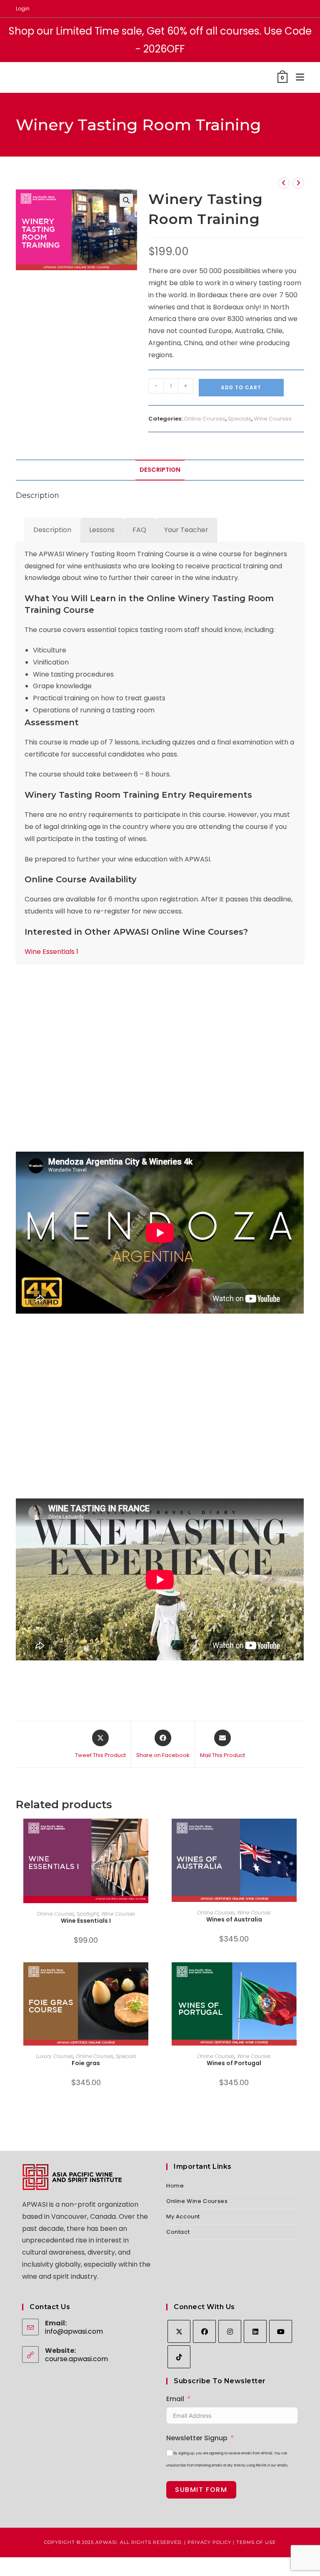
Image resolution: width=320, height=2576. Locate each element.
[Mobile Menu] (297, 77)
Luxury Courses (55, 2056)
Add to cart (241, 387)
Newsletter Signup (197, 2438)
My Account (183, 2216)
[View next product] (298, 183)
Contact (178, 2232)
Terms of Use (256, 2542)
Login (23, 9)
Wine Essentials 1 (51, 952)
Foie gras (86, 2063)
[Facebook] (204, 2331)
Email (175, 2399)
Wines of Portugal (234, 2063)
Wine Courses (273, 419)
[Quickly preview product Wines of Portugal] (301, 1977)
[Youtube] (281, 2331)
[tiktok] (179, 2357)
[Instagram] (230, 2331)
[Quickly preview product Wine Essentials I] (153, 1833)
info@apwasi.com (74, 2331)
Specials (240, 419)
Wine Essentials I (86, 1921)
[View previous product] (284, 183)
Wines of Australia (234, 1919)
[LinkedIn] (255, 2331)
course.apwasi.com (76, 2359)
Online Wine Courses (197, 2201)
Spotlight (88, 1914)
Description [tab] (160, 470)
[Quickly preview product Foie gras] (153, 1977)
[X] (179, 2331)
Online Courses (205, 419)
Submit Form (201, 2490)
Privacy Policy (209, 2542)
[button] (126, 200)
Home (175, 2186)
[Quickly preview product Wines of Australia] (301, 1833)
